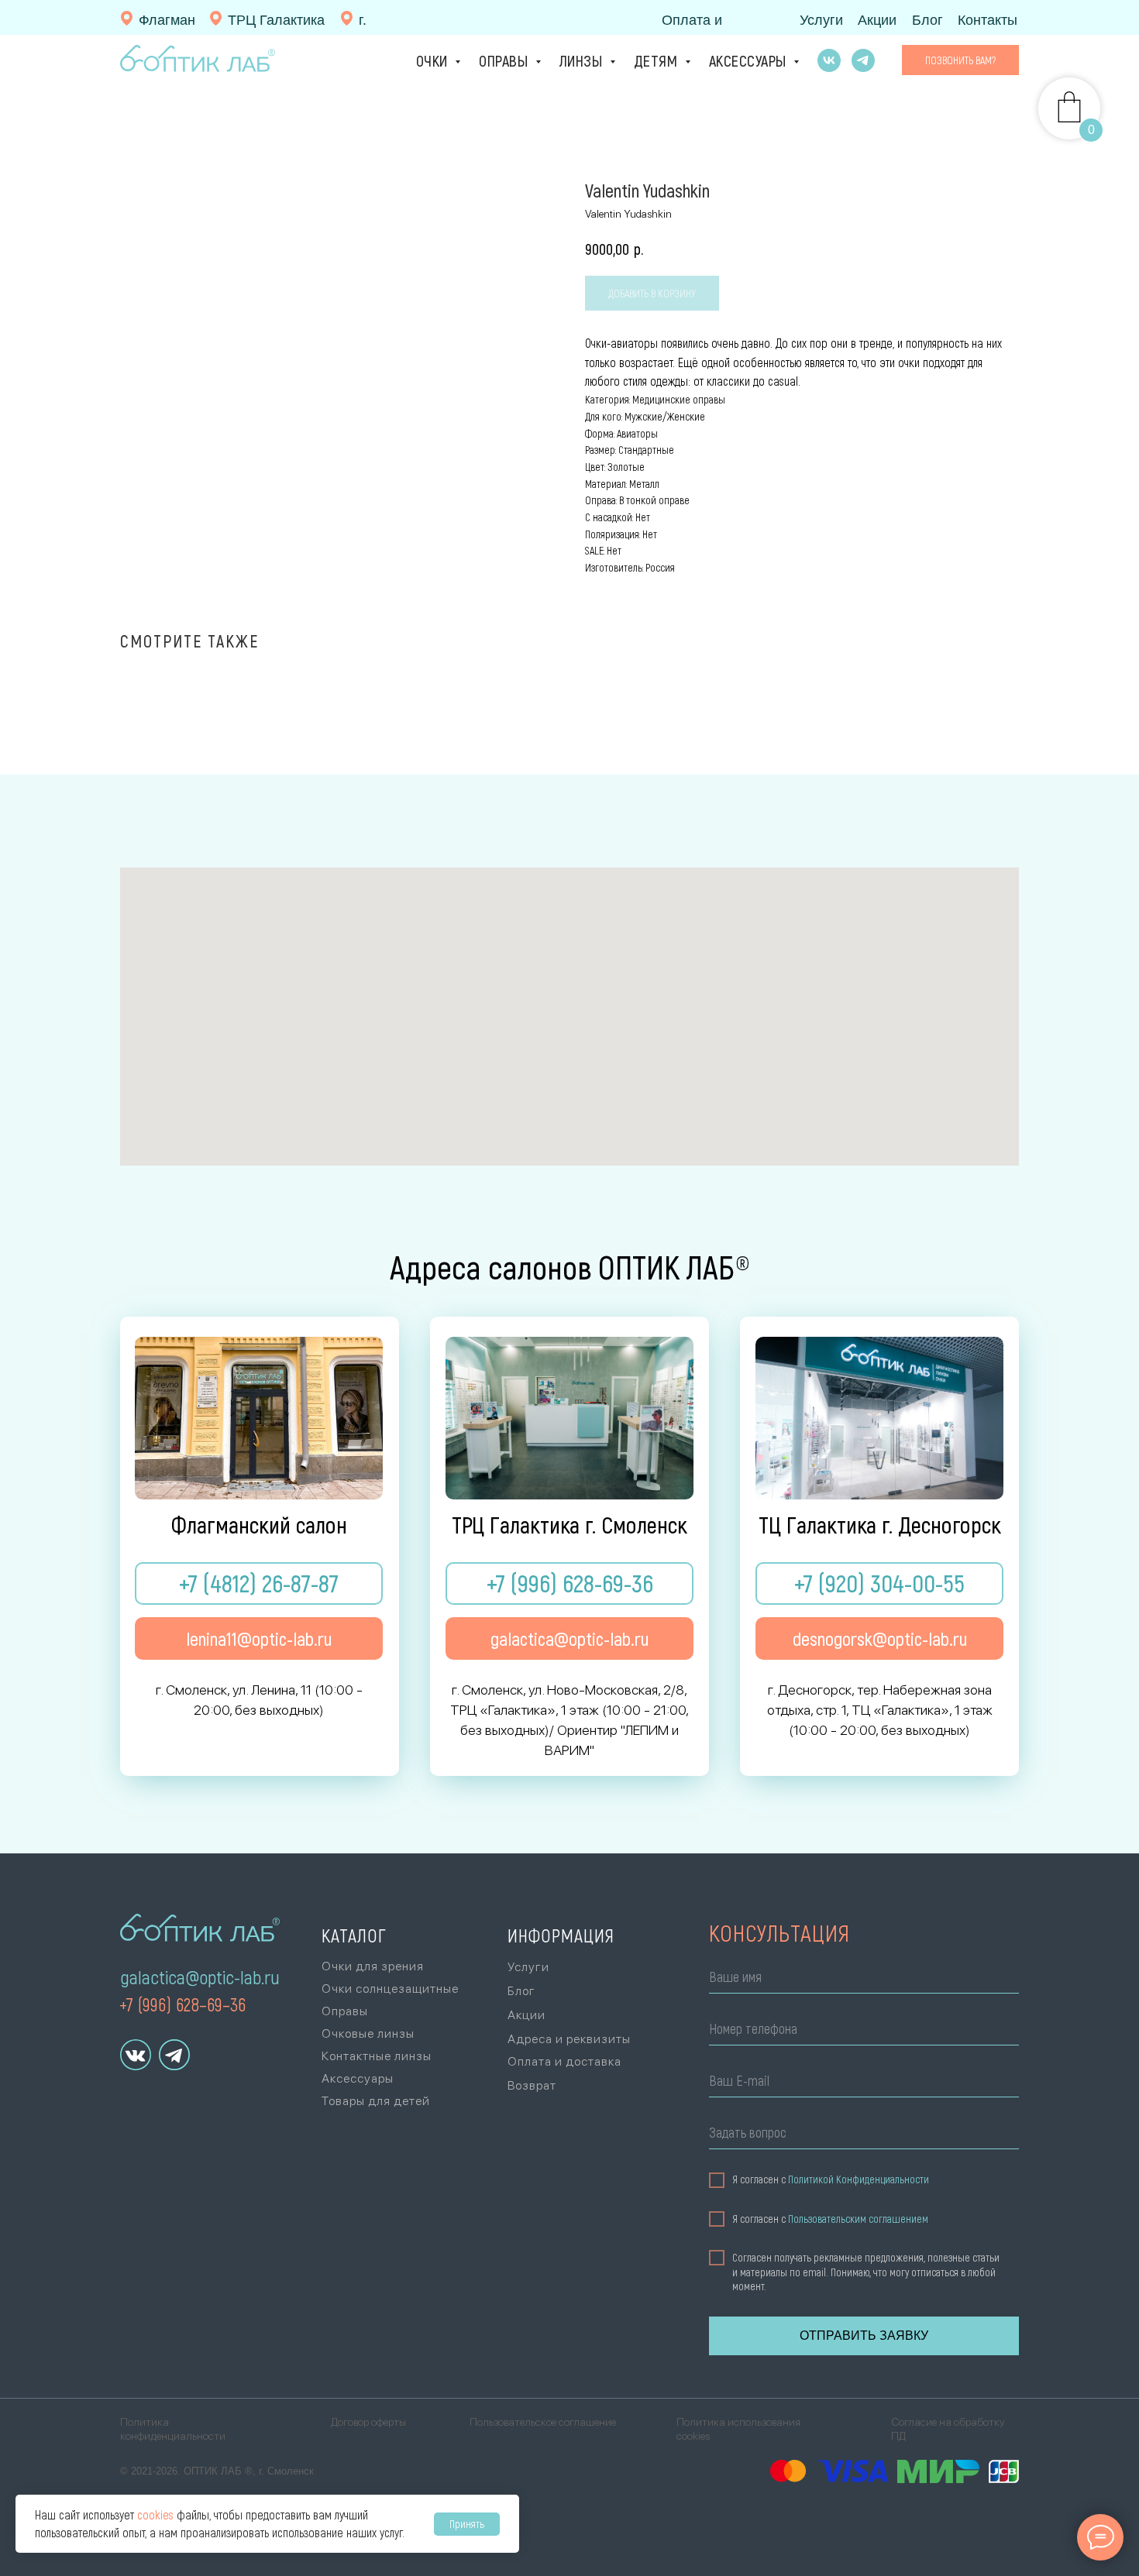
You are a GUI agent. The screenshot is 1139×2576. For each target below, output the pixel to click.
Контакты (988, 20)
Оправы (505, 60)
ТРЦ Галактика (276, 20)
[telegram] (863, 60)
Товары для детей (376, 2101)
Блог (927, 20)
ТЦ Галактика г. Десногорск (880, 1524)
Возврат (532, 2085)
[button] (960, 60)
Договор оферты (368, 2422)
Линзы (583, 60)
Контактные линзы (377, 2056)
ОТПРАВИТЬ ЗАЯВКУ (864, 2336)
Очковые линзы (368, 2033)
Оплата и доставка (564, 2061)
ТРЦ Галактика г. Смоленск (569, 1524)
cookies (155, 2514)
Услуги (821, 20)
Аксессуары (750, 60)
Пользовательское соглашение (543, 2422)
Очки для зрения (373, 1966)
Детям (657, 60)
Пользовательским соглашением (858, 2219)
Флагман (167, 20)
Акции (877, 20)
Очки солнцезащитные (390, 1989)
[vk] (829, 60)
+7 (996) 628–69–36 (182, 2004)
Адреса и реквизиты (569, 2039)
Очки (434, 60)
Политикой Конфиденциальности (859, 2179)
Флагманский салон (259, 1524)
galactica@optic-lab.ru (200, 1977)
